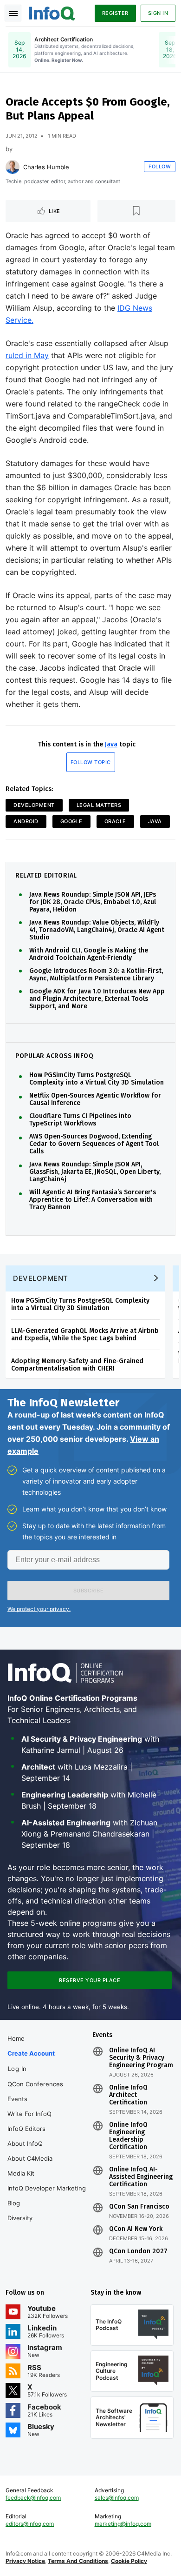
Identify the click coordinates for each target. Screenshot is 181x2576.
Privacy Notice (25, 2561)
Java (111, 744)
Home (16, 2038)
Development (34, 805)
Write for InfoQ (29, 2114)
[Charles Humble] (13, 167)
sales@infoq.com (117, 2498)
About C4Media (30, 2158)
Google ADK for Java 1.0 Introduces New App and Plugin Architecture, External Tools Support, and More (97, 999)
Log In (17, 2069)
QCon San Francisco (139, 2207)
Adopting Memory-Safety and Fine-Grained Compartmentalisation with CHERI (77, 1365)
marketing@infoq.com (123, 2524)
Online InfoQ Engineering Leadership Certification (128, 2136)
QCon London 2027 (138, 2251)
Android (26, 821)
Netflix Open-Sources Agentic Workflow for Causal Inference (95, 1099)
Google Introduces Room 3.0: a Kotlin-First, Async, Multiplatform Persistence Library (96, 975)
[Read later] (137, 211)
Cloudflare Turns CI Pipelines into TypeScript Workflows (80, 1120)
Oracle (115, 821)
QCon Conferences (35, 2084)
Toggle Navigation (13, 13)
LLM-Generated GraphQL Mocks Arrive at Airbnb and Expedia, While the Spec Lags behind (85, 1335)
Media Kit (21, 2173)
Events (17, 2099)
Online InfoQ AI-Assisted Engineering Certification (141, 2177)
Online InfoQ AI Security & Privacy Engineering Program (141, 2058)
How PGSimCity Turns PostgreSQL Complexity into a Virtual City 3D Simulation (97, 1079)
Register (115, 13)
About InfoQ (25, 2143)
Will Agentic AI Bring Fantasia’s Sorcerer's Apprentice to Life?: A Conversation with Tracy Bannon (93, 1200)
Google (71, 821)
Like (55, 211)
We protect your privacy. (39, 1609)
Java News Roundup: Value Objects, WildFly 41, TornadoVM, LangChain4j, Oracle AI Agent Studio (97, 930)
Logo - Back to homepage (52, 12)
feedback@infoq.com (33, 2498)
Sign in (158, 13)
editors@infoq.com (30, 2524)
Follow (160, 166)
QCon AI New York (136, 2229)
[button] (88, 1591)
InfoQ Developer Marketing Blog (47, 2196)
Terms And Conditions (78, 2561)
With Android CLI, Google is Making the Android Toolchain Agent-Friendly (89, 954)
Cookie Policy (129, 2561)
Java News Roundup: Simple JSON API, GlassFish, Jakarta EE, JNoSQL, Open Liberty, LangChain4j (95, 1172)
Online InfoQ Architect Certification (128, 2095)
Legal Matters (99, 805)
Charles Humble (46, 167)
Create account (31, 2053)
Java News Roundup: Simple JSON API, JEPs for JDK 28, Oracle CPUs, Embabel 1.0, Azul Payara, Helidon (93, 902)
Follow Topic (91, 762)
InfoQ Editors (26, 2129)
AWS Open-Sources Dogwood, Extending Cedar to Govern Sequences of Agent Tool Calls (94, 1144)
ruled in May (27, 355)
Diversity (20, 2218)
